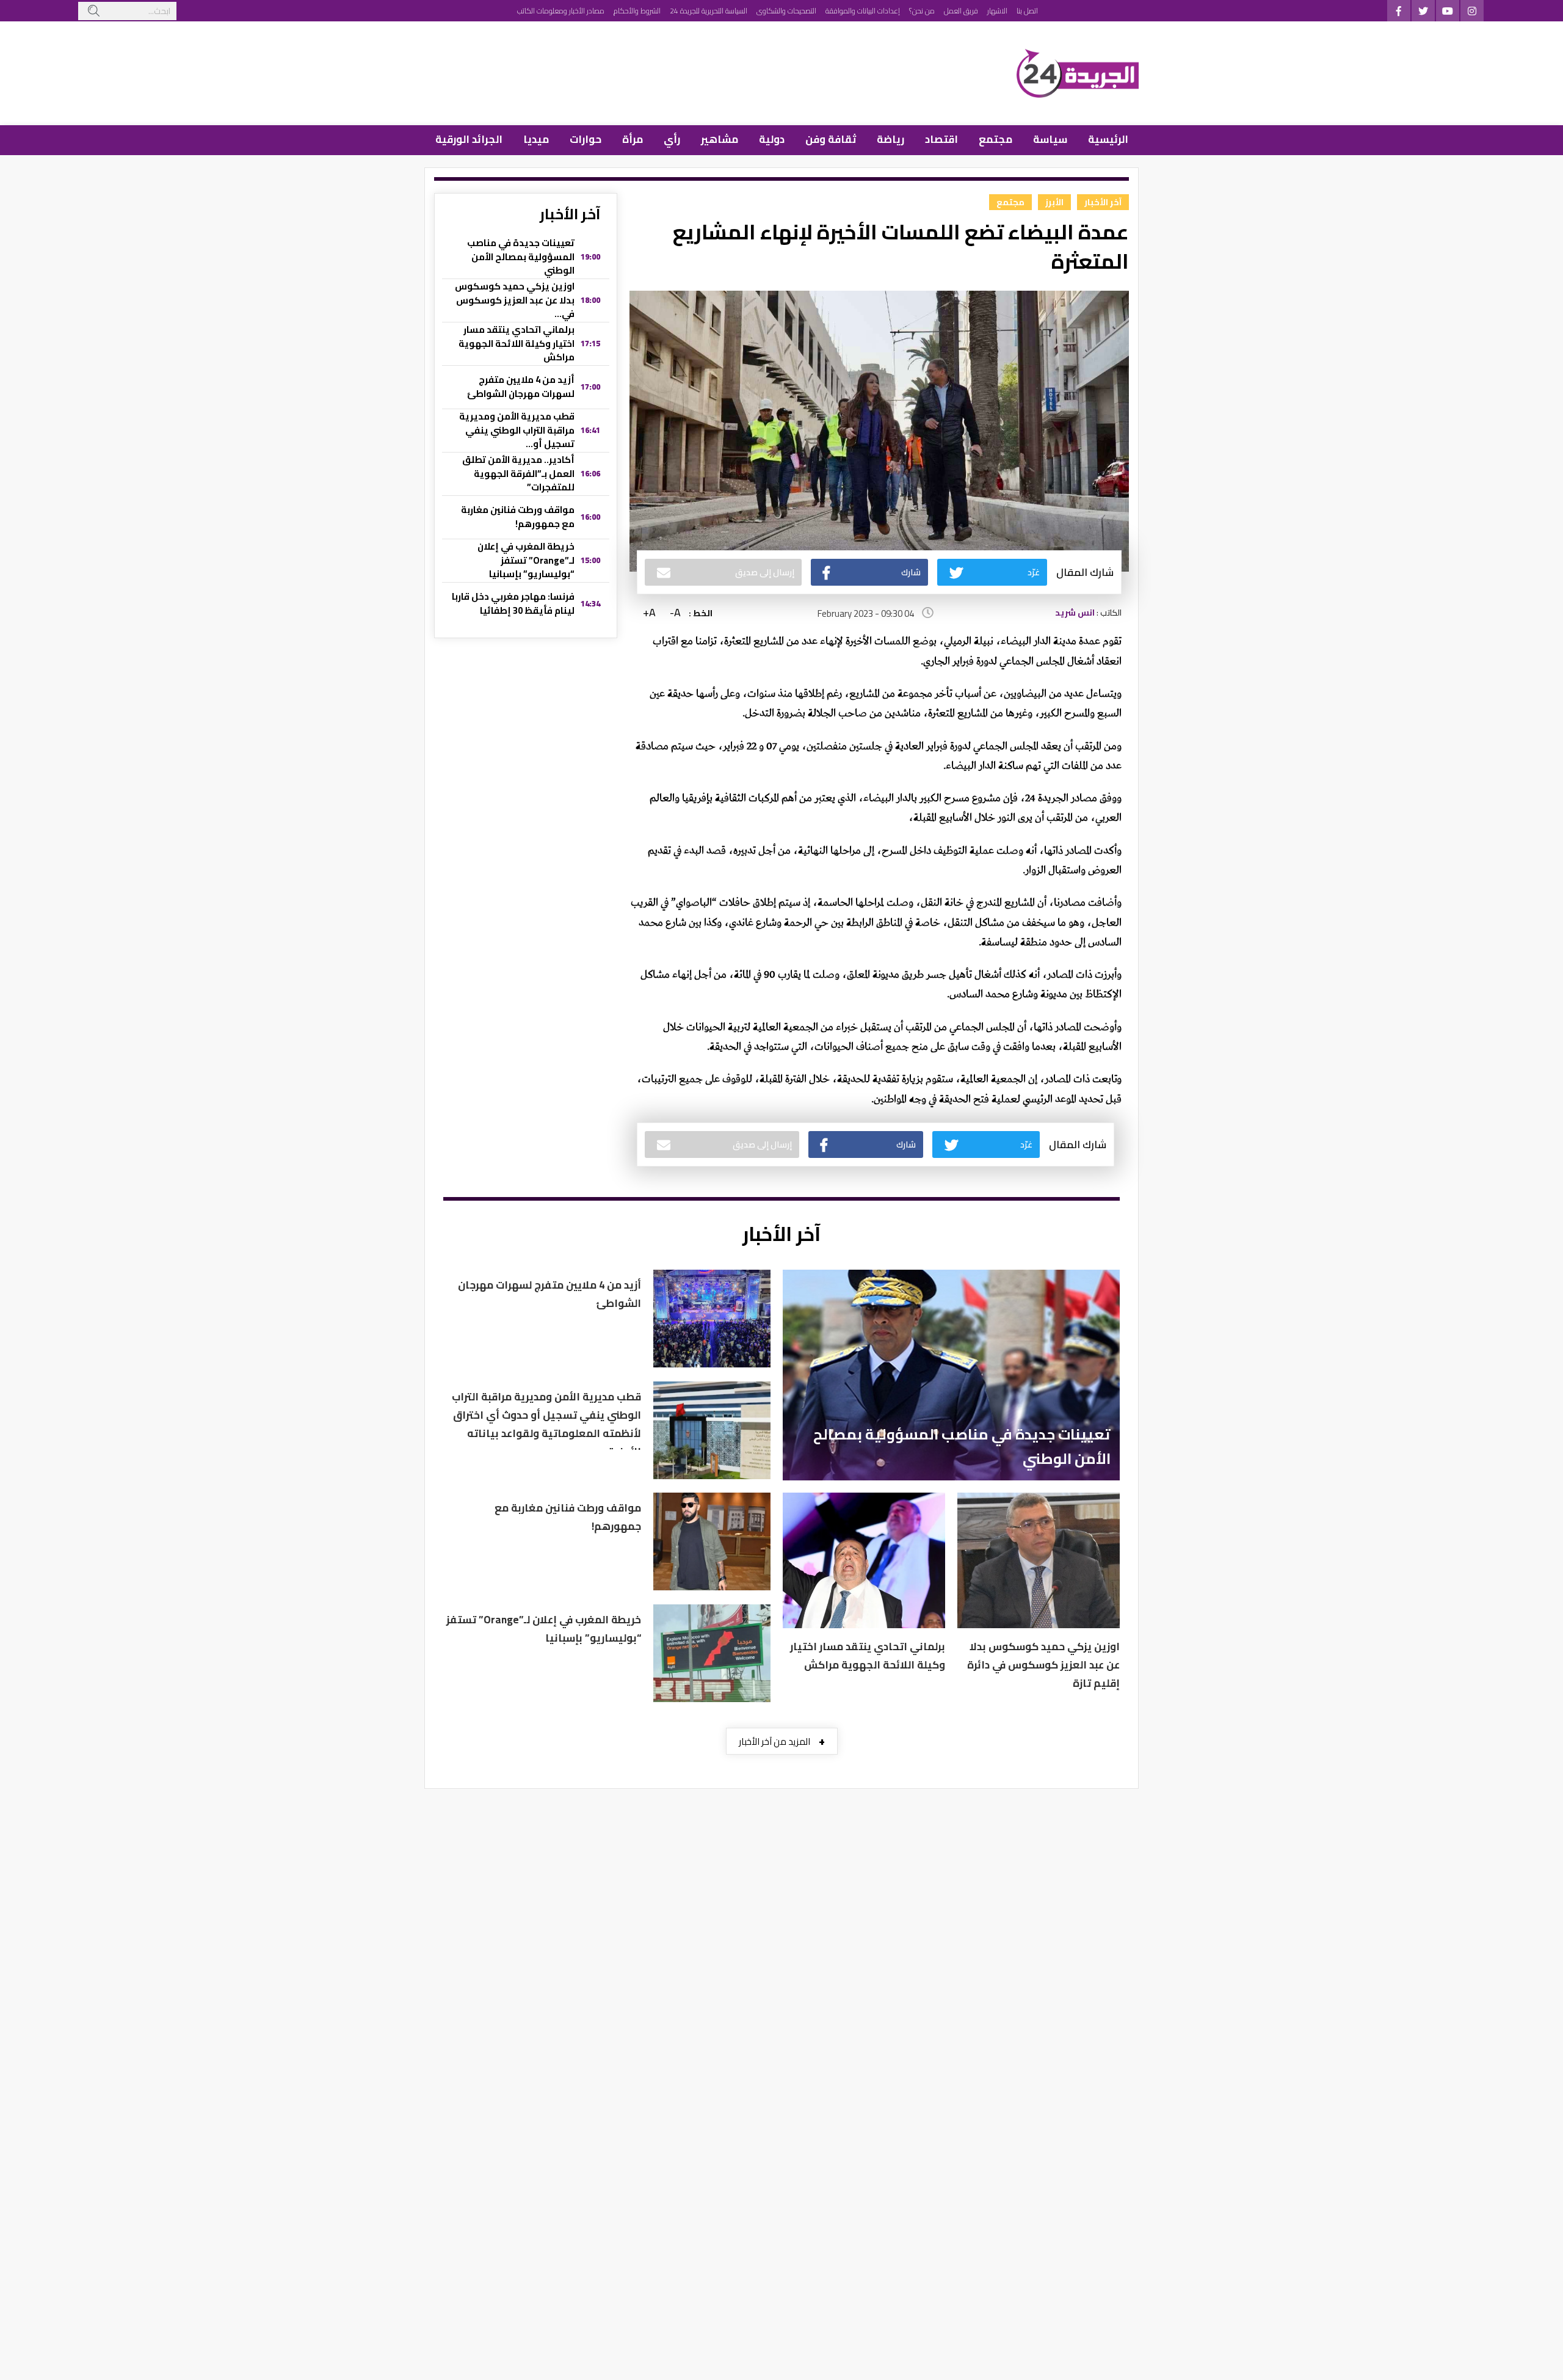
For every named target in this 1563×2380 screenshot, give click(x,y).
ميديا (536, 139)
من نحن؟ (922, 11)
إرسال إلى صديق (765, 572)
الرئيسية (1108, 139)
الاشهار (997, 11)
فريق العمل (961, 11)
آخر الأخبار (1103, 202)
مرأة (633, 139)
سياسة (1050, 139)
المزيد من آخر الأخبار (782, 1741)
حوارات (586, 139)
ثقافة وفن (831, 139)
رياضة (890, 139)
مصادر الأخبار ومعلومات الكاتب (561, 11)
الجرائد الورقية (469, 139)
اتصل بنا (1027, 11)
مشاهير (720, 139)
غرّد (1034, 572)
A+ (649, 613)
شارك (911, 572)
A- (675, 613)
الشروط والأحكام (637, 11)
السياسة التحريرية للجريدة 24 (709, 11)
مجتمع (995, 139)
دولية (772, 139)
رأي (672, 139)
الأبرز (1054, 202)
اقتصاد (941, 139)
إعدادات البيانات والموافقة (863, 11)
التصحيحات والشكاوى (786, 11)
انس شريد (1075, 613)
